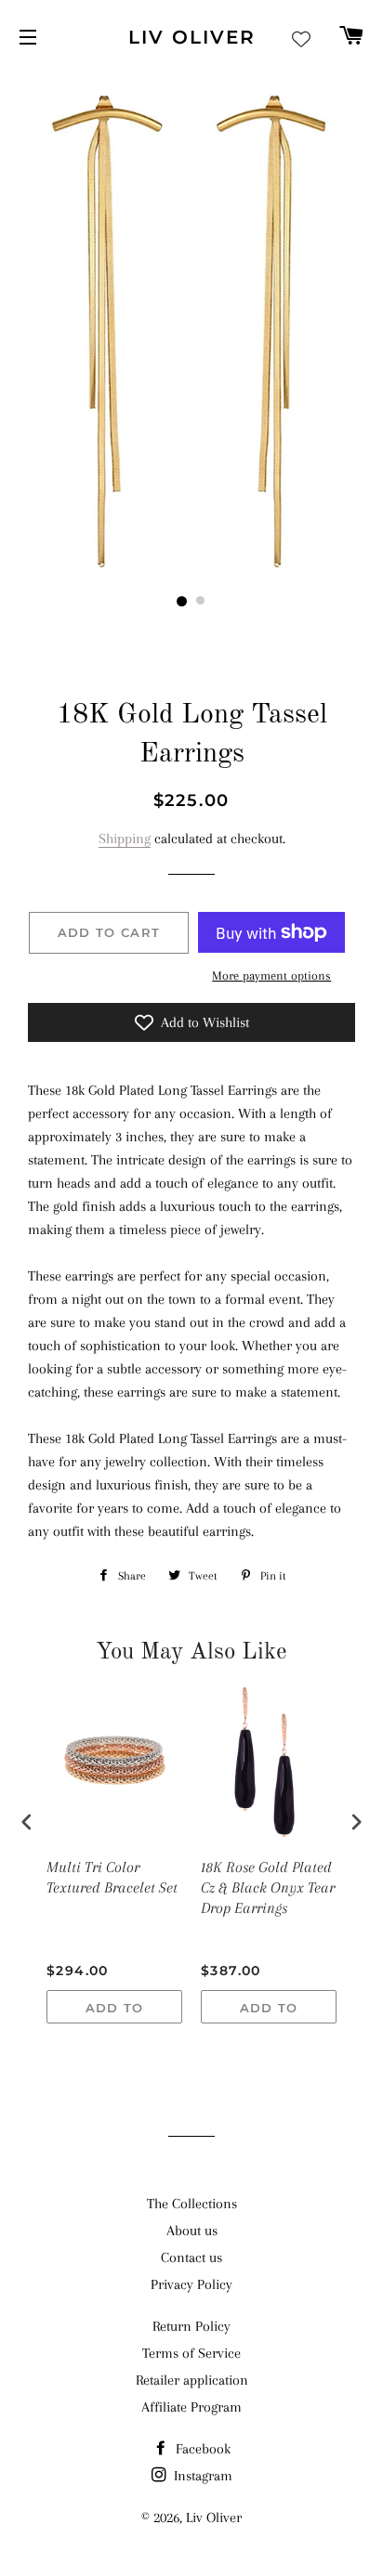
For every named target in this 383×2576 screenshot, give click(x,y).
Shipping (125, 839)
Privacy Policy (191, 2284)
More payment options (271, 976)
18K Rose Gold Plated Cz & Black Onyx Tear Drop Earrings (268, 1887)
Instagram (201, 2476)
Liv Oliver (192, 37)
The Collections (192, 2204)
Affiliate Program (191, 2407)
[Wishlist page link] (301, 39)
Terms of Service (191, 2353)
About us (192, 2231)
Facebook (201, 2449)
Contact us (191, 2257)
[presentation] (27, 1822)
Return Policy (191, 2326)
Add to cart (115, 2012)
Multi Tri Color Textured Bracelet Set (112, 1877)
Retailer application (192, 2380)
